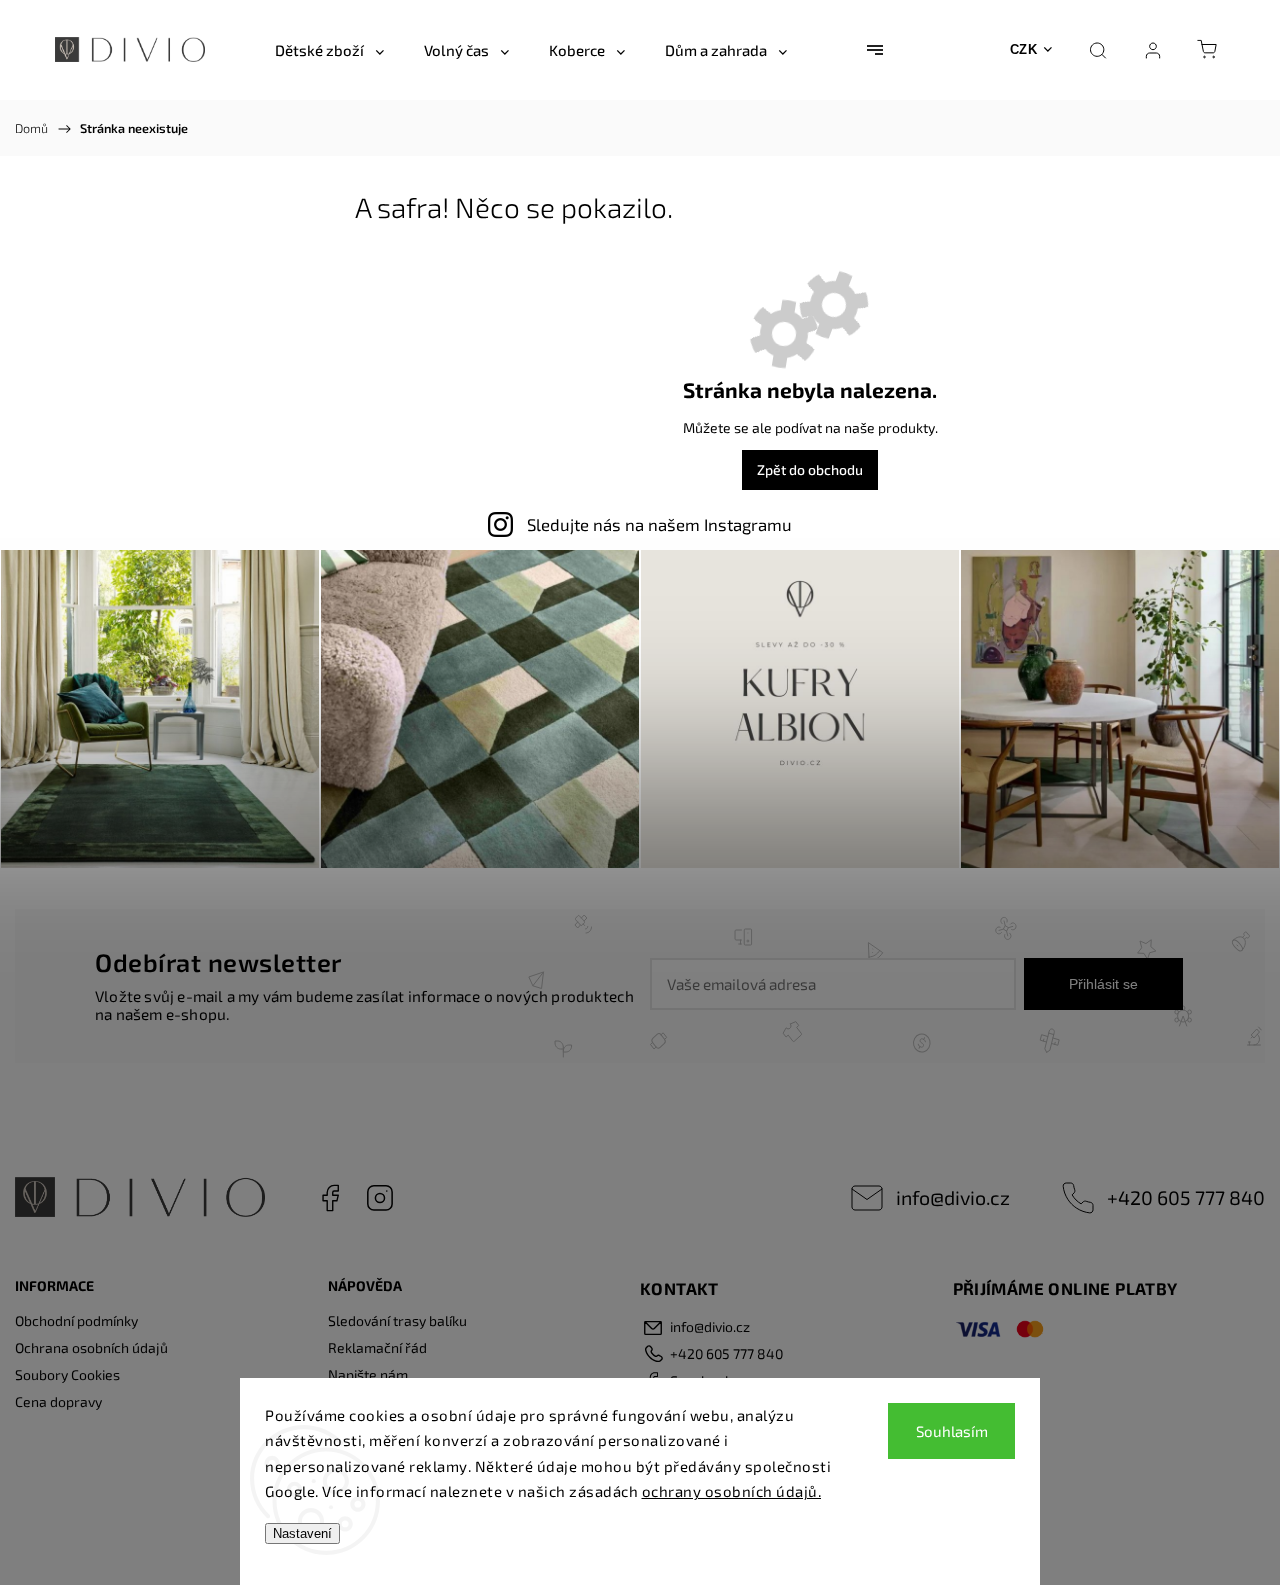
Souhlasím (952, 1431)
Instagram (380, 1198)
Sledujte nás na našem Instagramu (659, 524)
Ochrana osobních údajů (91, 1347)
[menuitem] (329, 50)
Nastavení (302, 1533)
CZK (1024, 49)
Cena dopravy (58, 1401)
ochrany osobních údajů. (732, 1491)
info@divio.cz (953, 1197)
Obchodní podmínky (76, 1320)
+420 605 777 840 (1186, 1197)
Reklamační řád (377, 1347)
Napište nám (368, 1374)
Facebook (330, 1198)
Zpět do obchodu (810, 469)
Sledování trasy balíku (397, 1320)
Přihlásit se (1103, 984)
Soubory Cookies (67, 1374)
